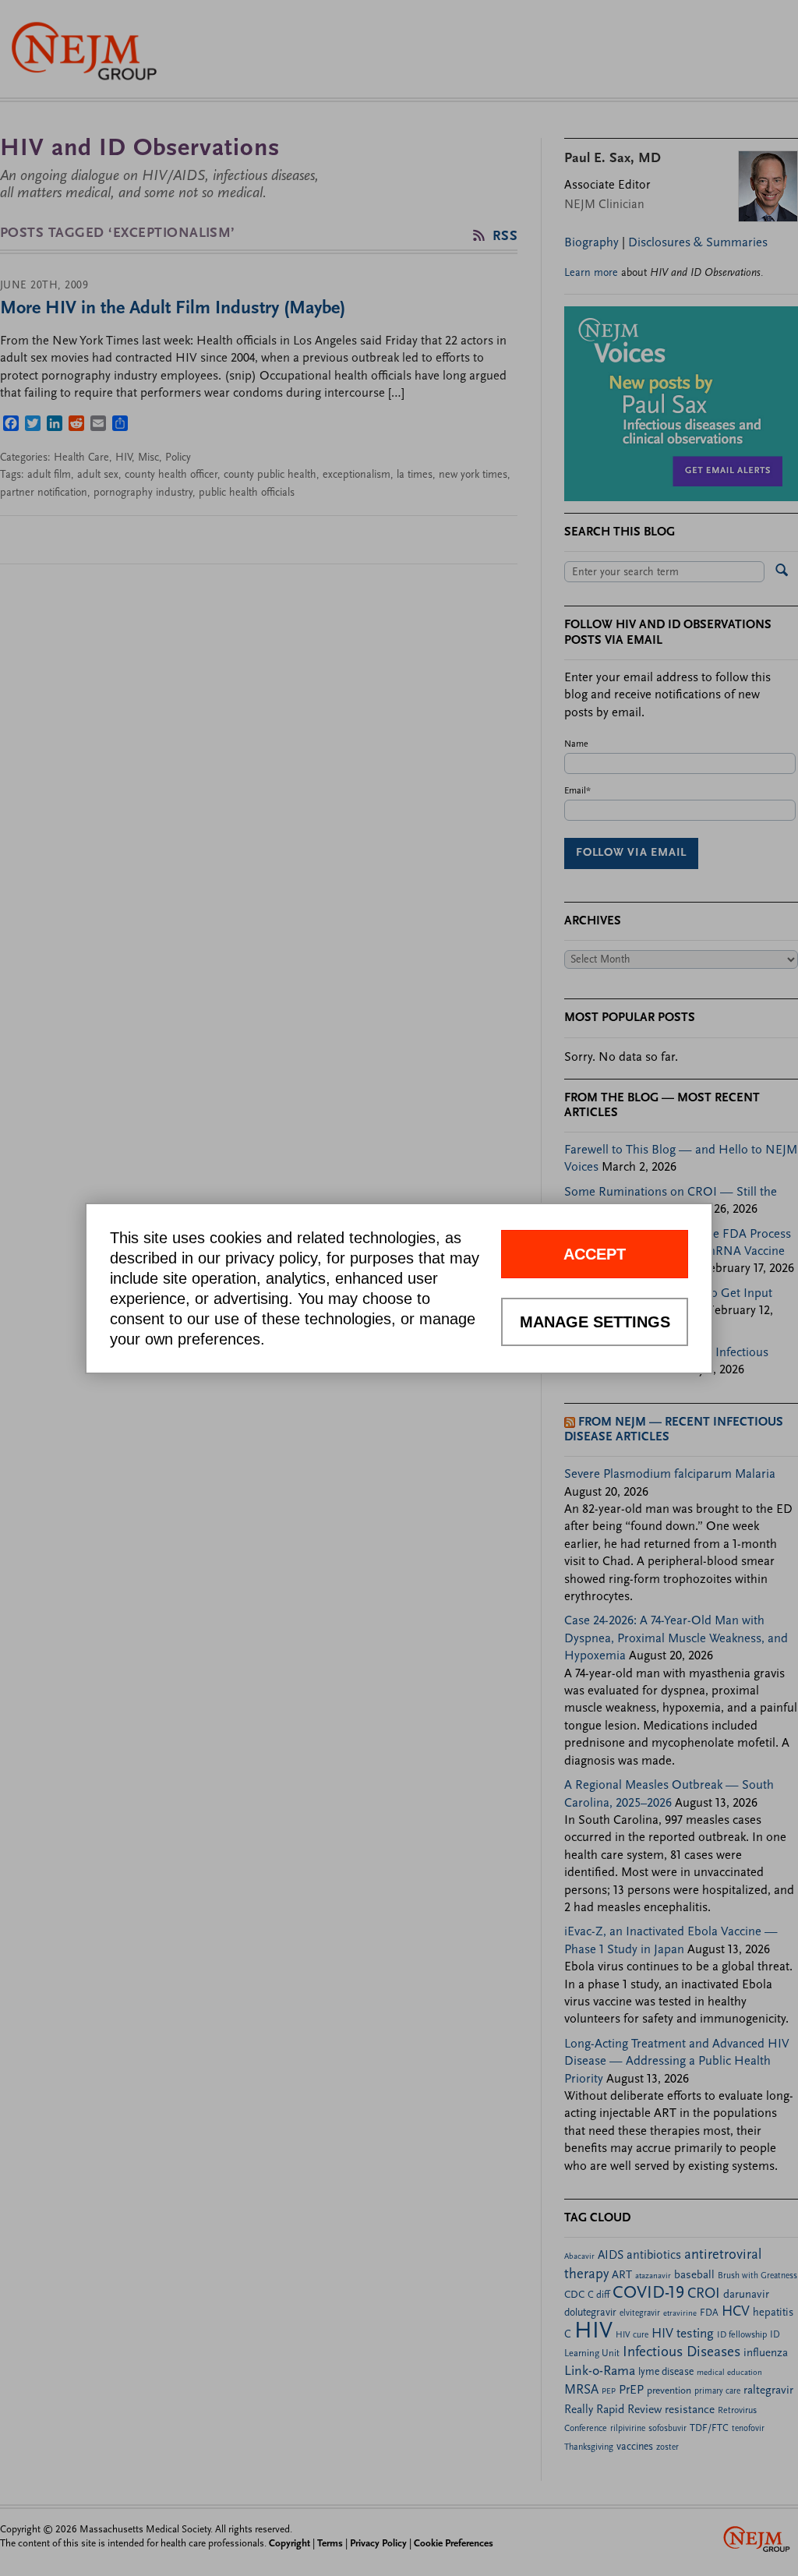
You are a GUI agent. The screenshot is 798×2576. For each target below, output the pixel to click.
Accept (595, 1254)
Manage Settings (595, 1322)
